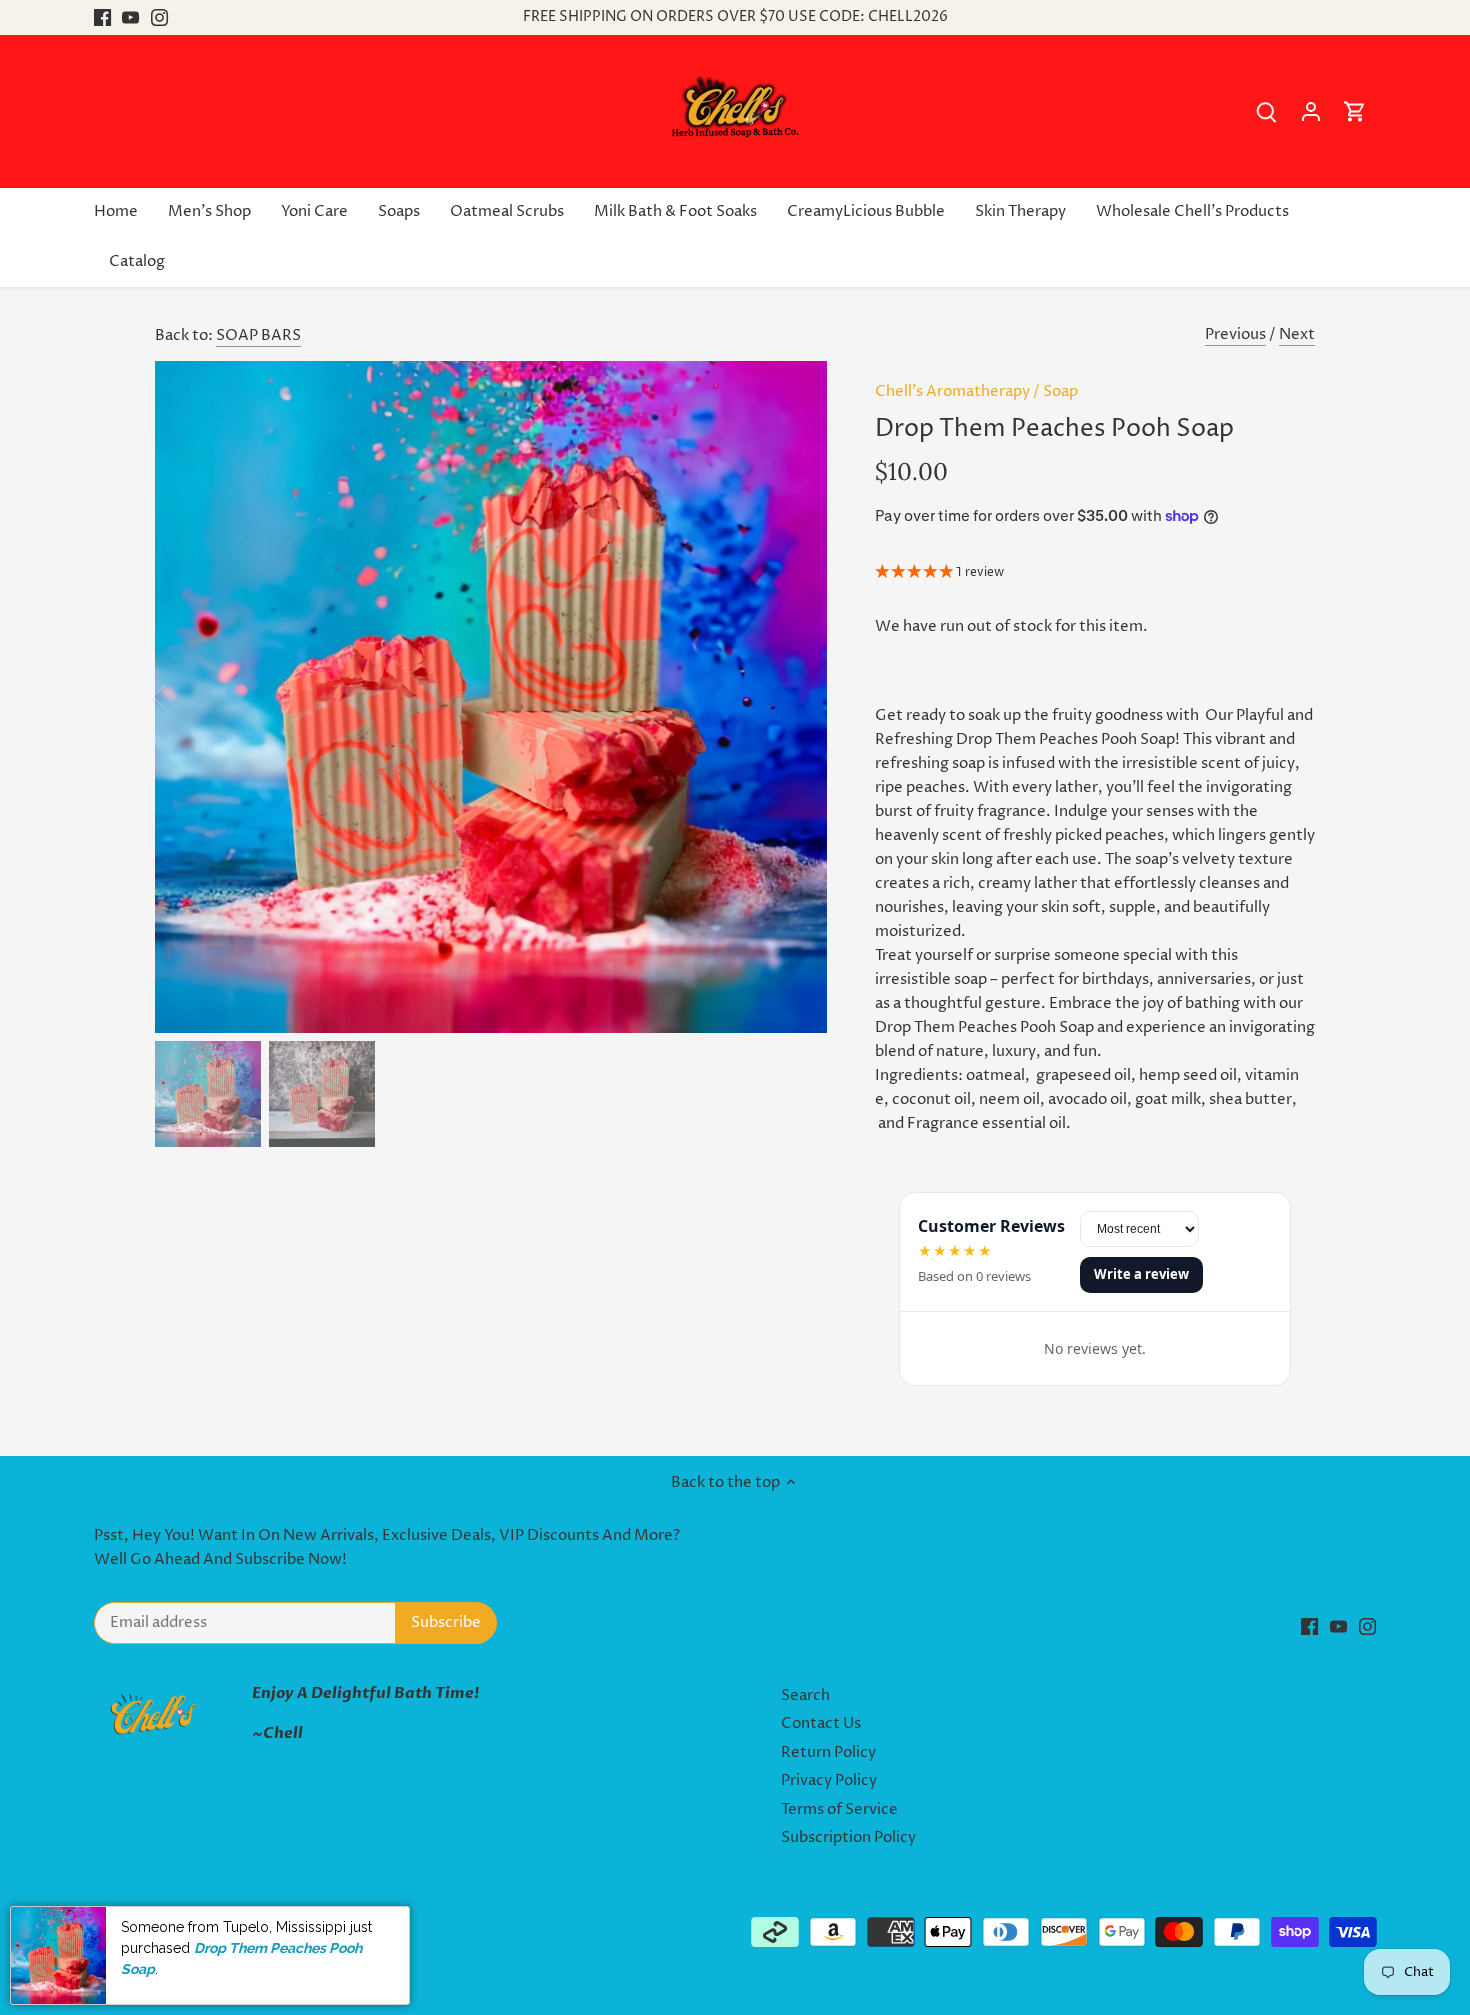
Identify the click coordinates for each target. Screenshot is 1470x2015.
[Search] (1267, 111)
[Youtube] (130, 17)
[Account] (1311, 111)
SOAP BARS (258, 335)
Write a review (1141, 1274)
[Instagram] (159, 17)
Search (805, 1695)
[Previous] (185, 697)
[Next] (797, 697)
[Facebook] (102, 17)
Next (1297, 334)
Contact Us (821, 1723)
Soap (1060, 391)
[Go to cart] (1355, 111)
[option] (491, 697)
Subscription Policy (848, 1837)
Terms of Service (839, 1809)
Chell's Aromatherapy (952, 391)
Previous (1235, 334)
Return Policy (828, 1752)
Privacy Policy (829, 1780)
